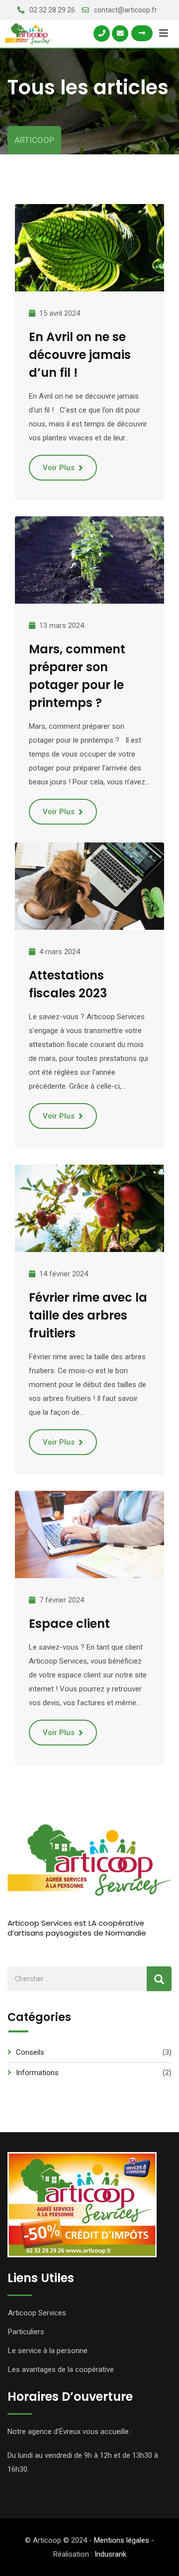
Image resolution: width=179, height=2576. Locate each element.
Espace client (69, 1624)
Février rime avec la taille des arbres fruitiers (88, 1315)
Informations (37, 2073)
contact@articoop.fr (126, 10)
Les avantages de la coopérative (61, 2369)
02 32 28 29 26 (52, 10)
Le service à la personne (48, 2351)
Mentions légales (122, 2540)
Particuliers (26, 2332)
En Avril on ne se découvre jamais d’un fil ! (80, 355)
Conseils (30, 2052)
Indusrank (110, 2554)
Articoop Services (37, 2313)
